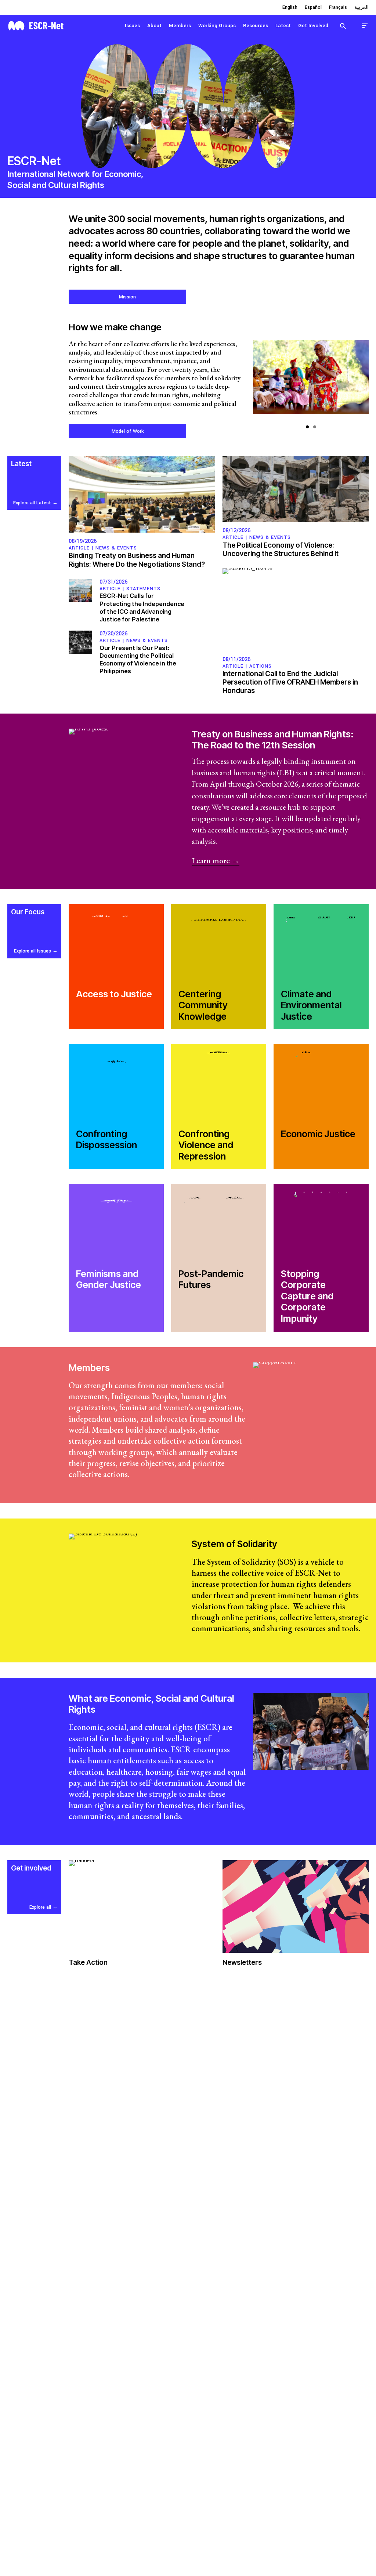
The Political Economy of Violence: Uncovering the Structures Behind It (281, 549)
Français (338, 7)
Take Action (88, 1962)
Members (180, 26)
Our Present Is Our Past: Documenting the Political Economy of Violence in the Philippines (138, 659)
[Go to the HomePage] (36, 25)
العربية (361, 7)
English (290, 7)
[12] (311, 381)
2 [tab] (315, 427)
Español (313, 7)
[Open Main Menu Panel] (365, 26)
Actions (261, 666)
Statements (143, 589)
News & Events (116, 548)
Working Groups (217, 26)
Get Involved (313, 26)
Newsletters (242, 1962)
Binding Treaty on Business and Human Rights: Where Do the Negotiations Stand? (137, 560)
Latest (283, 26)
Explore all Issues (32, 951)
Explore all (40, 1907)
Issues (132, 26)
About (154, 26)
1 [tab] (307, 427)
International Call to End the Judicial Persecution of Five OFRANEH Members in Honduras (290, 682)
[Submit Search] (343, 26)
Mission (127, 297)
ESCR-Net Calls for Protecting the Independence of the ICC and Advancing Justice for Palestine (142, 607)
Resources (256, 26)
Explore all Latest (32, 503)
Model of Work (128, 431)
